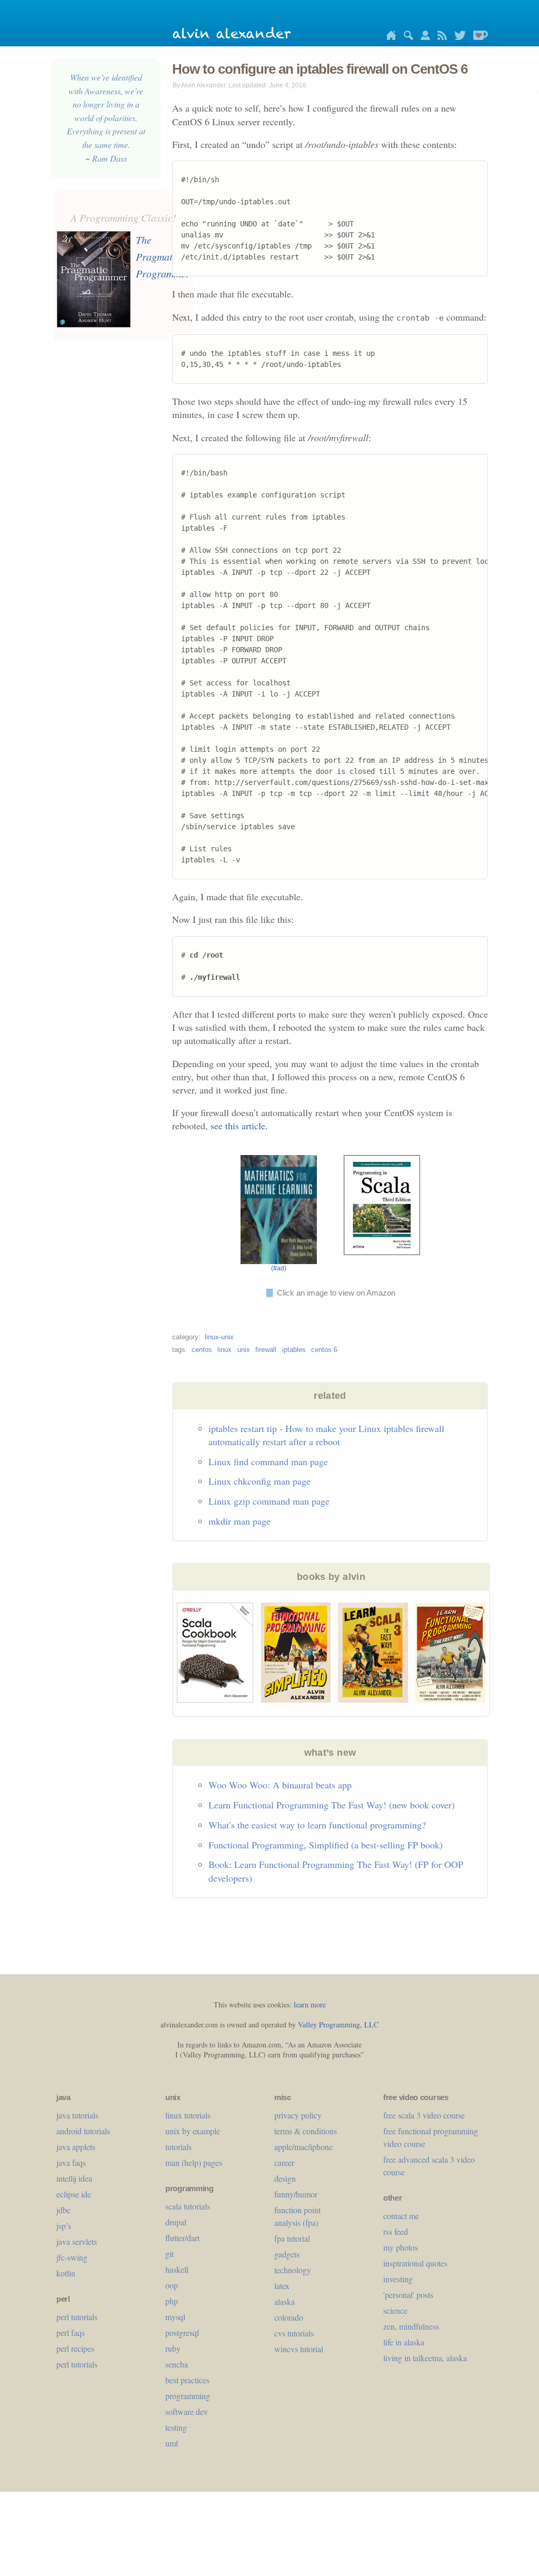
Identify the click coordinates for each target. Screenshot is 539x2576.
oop (172, 2285)
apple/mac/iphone (303, 2147)
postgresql (182, 2333)
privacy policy (298, 2115)
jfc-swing (72, 2257)
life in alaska (404, 2342)
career (284, 2162)
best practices (187, 2380)
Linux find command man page (268, 1461)
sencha (177, 2364)
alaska (285, 2301)
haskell (177, 2269)
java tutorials (77, 2115)
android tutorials (83, 2131)
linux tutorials (188, 2115)
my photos (401, 2247)
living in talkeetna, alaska (425, 2358)
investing (398, 2279)
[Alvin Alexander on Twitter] (457, 37)
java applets (76, 2147)
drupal (176, 2222)
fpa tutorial (292, 2238)
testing (176, 2427)
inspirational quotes (415, 2263)
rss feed (396, 2231)
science (395, 2310)
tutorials (178, 2147)
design (285, 2178)
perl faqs (71, 2333)
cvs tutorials (294, 2333)
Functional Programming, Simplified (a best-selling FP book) (326, 1845)
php (172, 2301)
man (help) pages (194, 2162)
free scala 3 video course (424, 2115)
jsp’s (64, 2226)
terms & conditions (306, 2131)
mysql (175, 2317)
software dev (187, 2411)
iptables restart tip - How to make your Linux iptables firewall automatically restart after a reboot (326, 1435)
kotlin (66, 2273)
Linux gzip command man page (269, 1501)
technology (293, 2270)
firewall (266, 1350)
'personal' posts (408, 2295)
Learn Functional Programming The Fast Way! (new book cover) (332, 1805)
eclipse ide (74, 2194)
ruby (173, 2348)
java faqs (71, 2162)
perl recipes (75, 2348)
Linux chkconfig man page (259, 1481)
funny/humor (296, 2194)
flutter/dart (182, 2238)
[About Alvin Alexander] (423, 37)
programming (188, 2396)
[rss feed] (440, 37)
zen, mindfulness (411, 2326)
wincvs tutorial (299, 2349)
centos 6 (324, 1350)
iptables (294, 1350)
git (169, 2254)
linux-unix (219, 1337)
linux (224, 1350)
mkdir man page (239, 1521)
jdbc (63, 2210)
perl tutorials (77, 2317)
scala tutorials (188, 2206)
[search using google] (406, 37)
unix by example (193, 2131)
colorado (289, 2317)
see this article (238, 1126)
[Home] (388, 37)
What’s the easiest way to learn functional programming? (317, 1825)
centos (202, 1350)
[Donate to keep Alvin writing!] (478, 37)
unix (244, 1350)
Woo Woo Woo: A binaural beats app (280, 1785)
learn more (310, 2005)
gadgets (287, 2254)
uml (172, 2443)
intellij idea (74, 2178)
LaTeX (282, 2286)
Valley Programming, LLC (338, 2025)
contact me (401, 2216)
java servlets (77, 2241)
